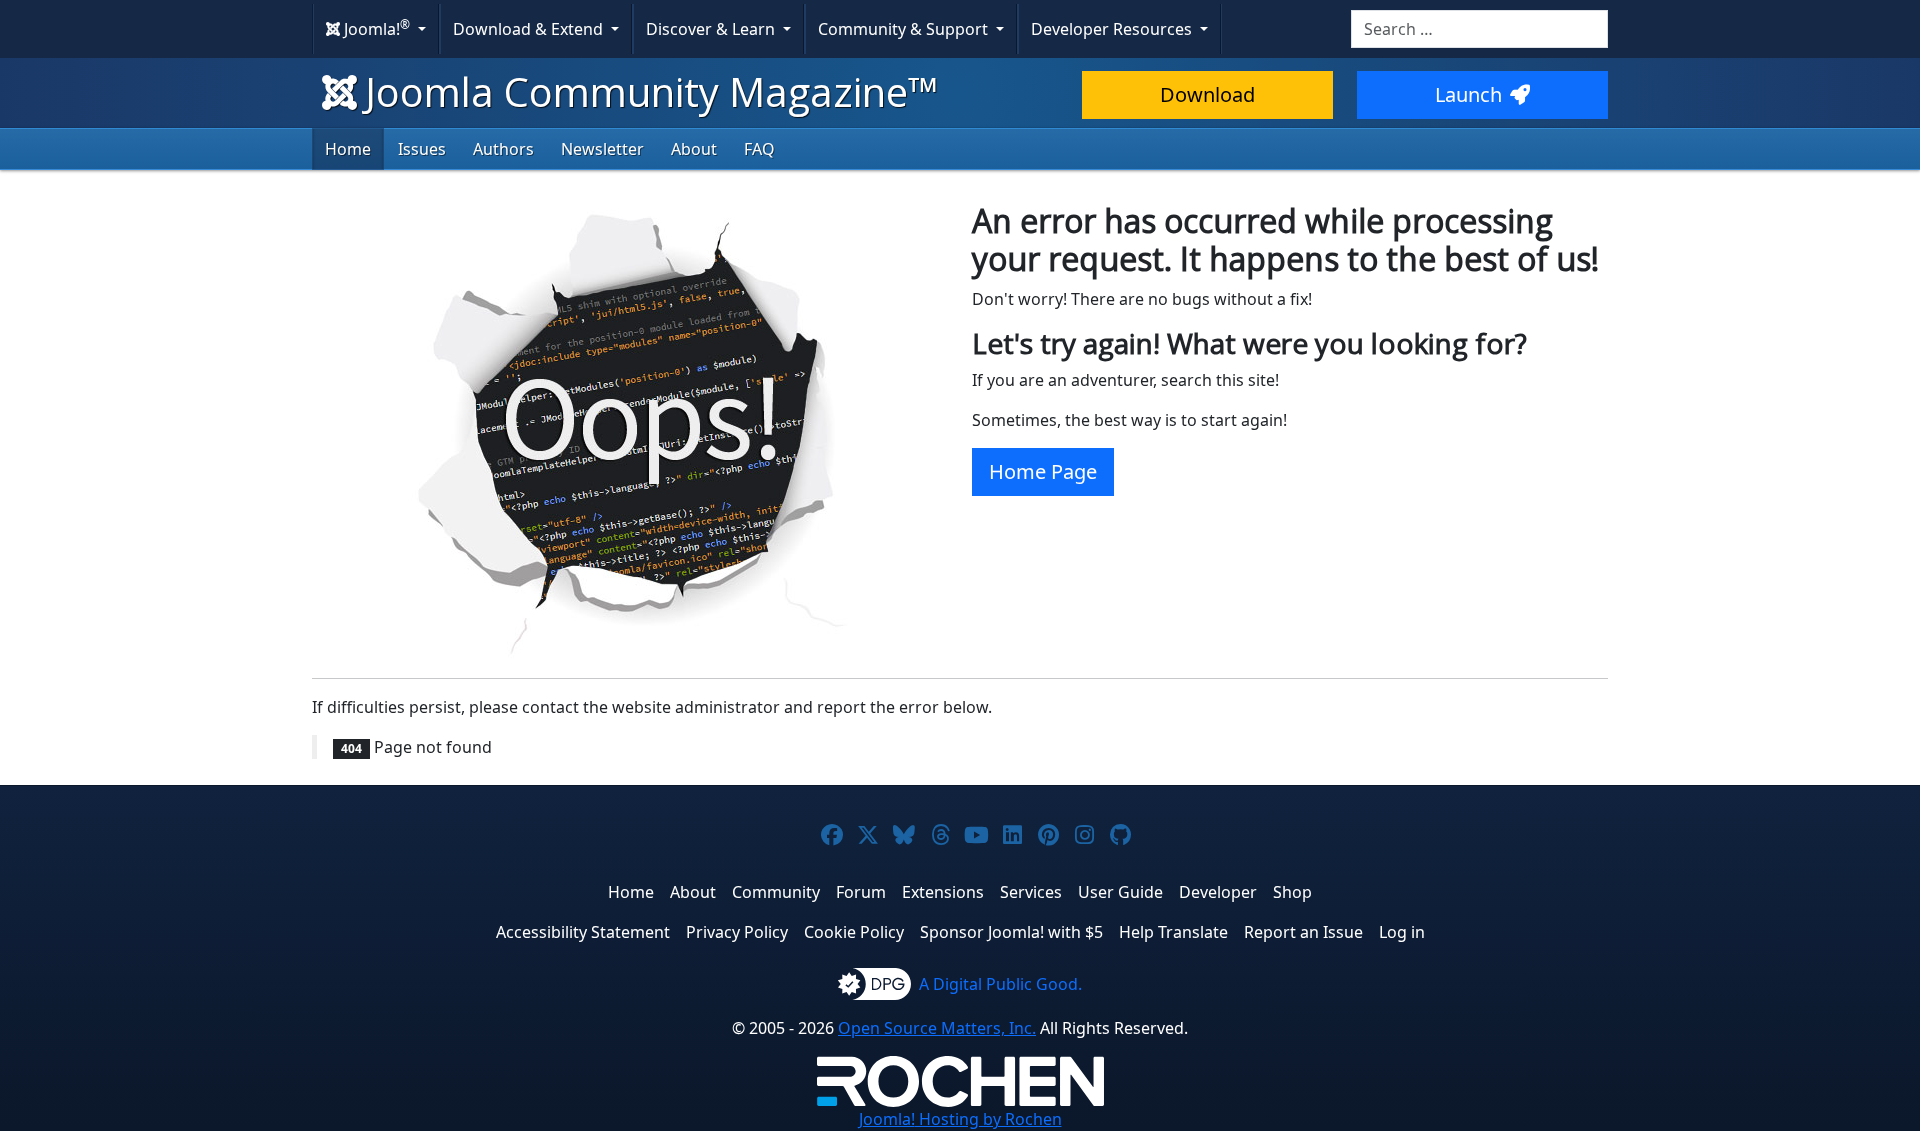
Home (348, 149)
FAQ (759, 149)
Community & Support (905, 29)
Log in (1402, 932)
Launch (1468, 94)
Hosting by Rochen (960, 1119)
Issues (422, 149)
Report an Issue (1303, 932)
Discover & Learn (712, 29)
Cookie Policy (854, 932)
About (694, 149)
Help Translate (1173, 932)
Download (1207, 94)
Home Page (1043, 471)
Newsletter (602, 149)
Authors (503, 149)
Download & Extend (530, 29)
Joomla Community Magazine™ (652, 91)
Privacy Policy (737, 932)
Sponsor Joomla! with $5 (1011, 932)
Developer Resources (1113, 29)
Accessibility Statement (583, 932)
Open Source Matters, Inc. (937, 1028)
